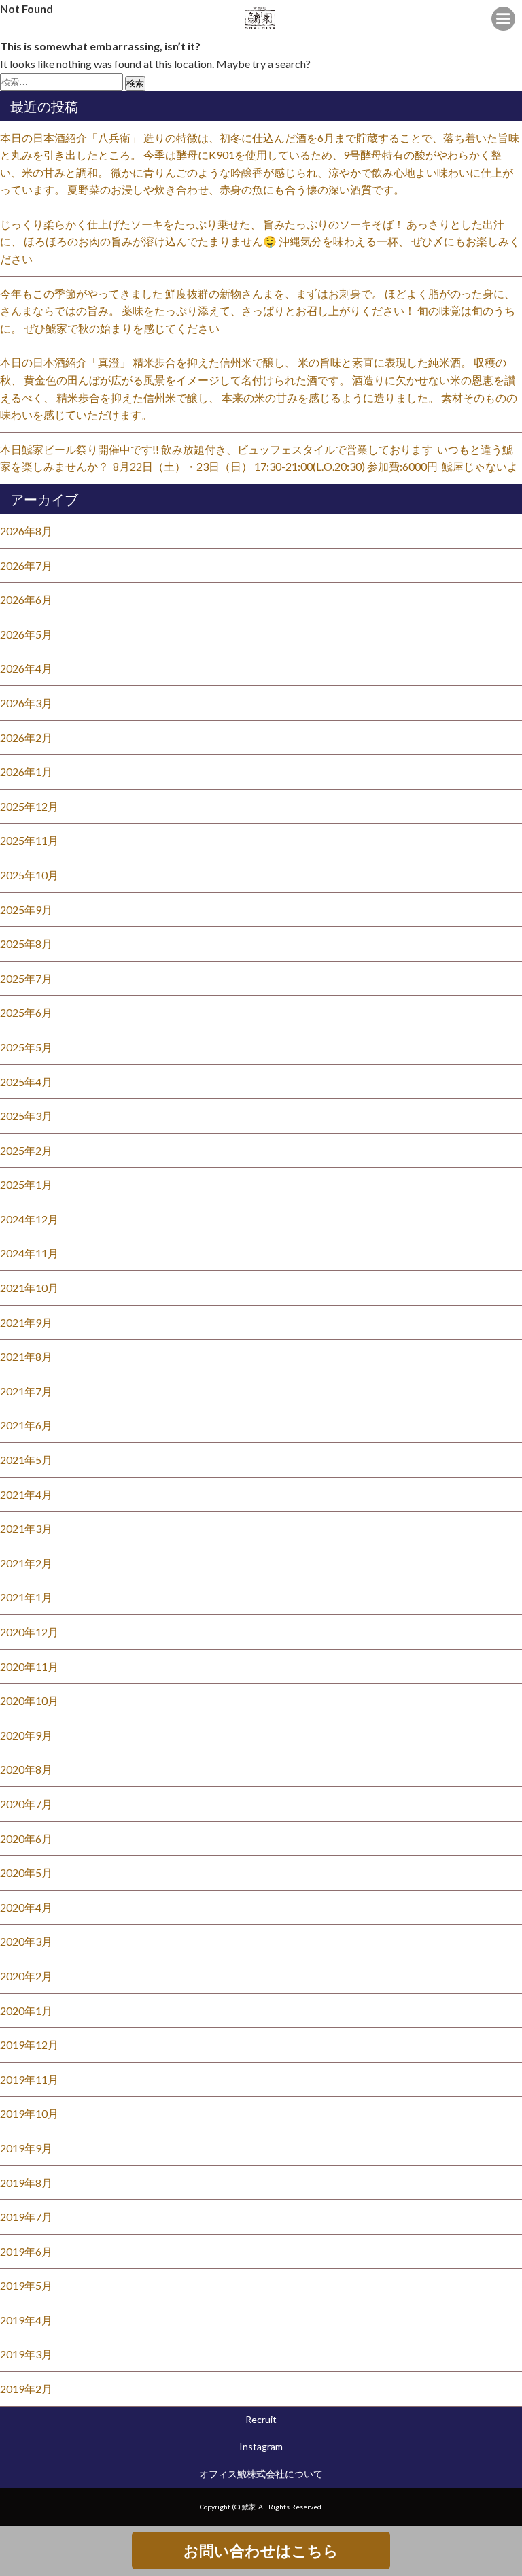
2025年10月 (29, 875)
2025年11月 (29, 840)
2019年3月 (26, 2354)
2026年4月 (26, 668)
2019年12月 (29, 2045)
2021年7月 (26, 1391)
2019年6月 (26, 2251)
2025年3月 (26, 1116)
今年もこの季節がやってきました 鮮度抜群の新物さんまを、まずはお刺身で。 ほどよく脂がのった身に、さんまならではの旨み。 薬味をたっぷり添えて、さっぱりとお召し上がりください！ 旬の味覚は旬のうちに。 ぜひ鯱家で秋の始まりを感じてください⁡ (258, 311)
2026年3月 (26, 703)
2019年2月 (26, 2389)
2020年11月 (29, 1666)
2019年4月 (26, 2320)
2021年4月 (26, 1494)
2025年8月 (26, 944)
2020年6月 (26, 1838)
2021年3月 (26, 1528)
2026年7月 (26, 565)
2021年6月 (26, 1425)
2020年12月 (29, 1632)
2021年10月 (29, 1288)
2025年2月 (26, 1150)
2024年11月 (29, 1253)
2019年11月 (29, 2079)
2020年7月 (26, 1804)
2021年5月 (26, 1460)
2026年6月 (26, 599)
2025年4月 (26, 1082)
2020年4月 (26, 1907)
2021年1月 (26, 1597)
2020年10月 (29, 1700)
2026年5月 (26, 634)
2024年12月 (29, 1219)
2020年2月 (26, 1976)
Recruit (261, 2419)
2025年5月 (26, 1047)
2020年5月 (26, 1872)
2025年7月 (26, 978)
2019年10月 (29, 2113)
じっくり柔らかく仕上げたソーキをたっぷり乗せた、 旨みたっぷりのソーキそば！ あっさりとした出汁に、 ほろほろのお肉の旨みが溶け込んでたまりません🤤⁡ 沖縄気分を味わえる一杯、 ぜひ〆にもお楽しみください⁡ (260, 241)
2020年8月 (26, 1769)
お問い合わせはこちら (261, 2550)
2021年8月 (26, 1356)
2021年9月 (26, 1322)
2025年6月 (26, 1012)
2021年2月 (26, 1563)
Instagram (261, 2446)
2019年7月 (26, 2217)
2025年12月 (29, 806)
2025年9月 (26, 910)
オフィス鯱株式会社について (261, 2474)
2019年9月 (26, 2148)
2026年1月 (26, 772)
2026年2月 (26, 738)
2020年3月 (26, 1941)
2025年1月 (26, 1184)
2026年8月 (26, 531)
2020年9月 (26, 1735)
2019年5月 (26, 2285)
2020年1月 (26, 2011)
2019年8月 (26, 2183)
